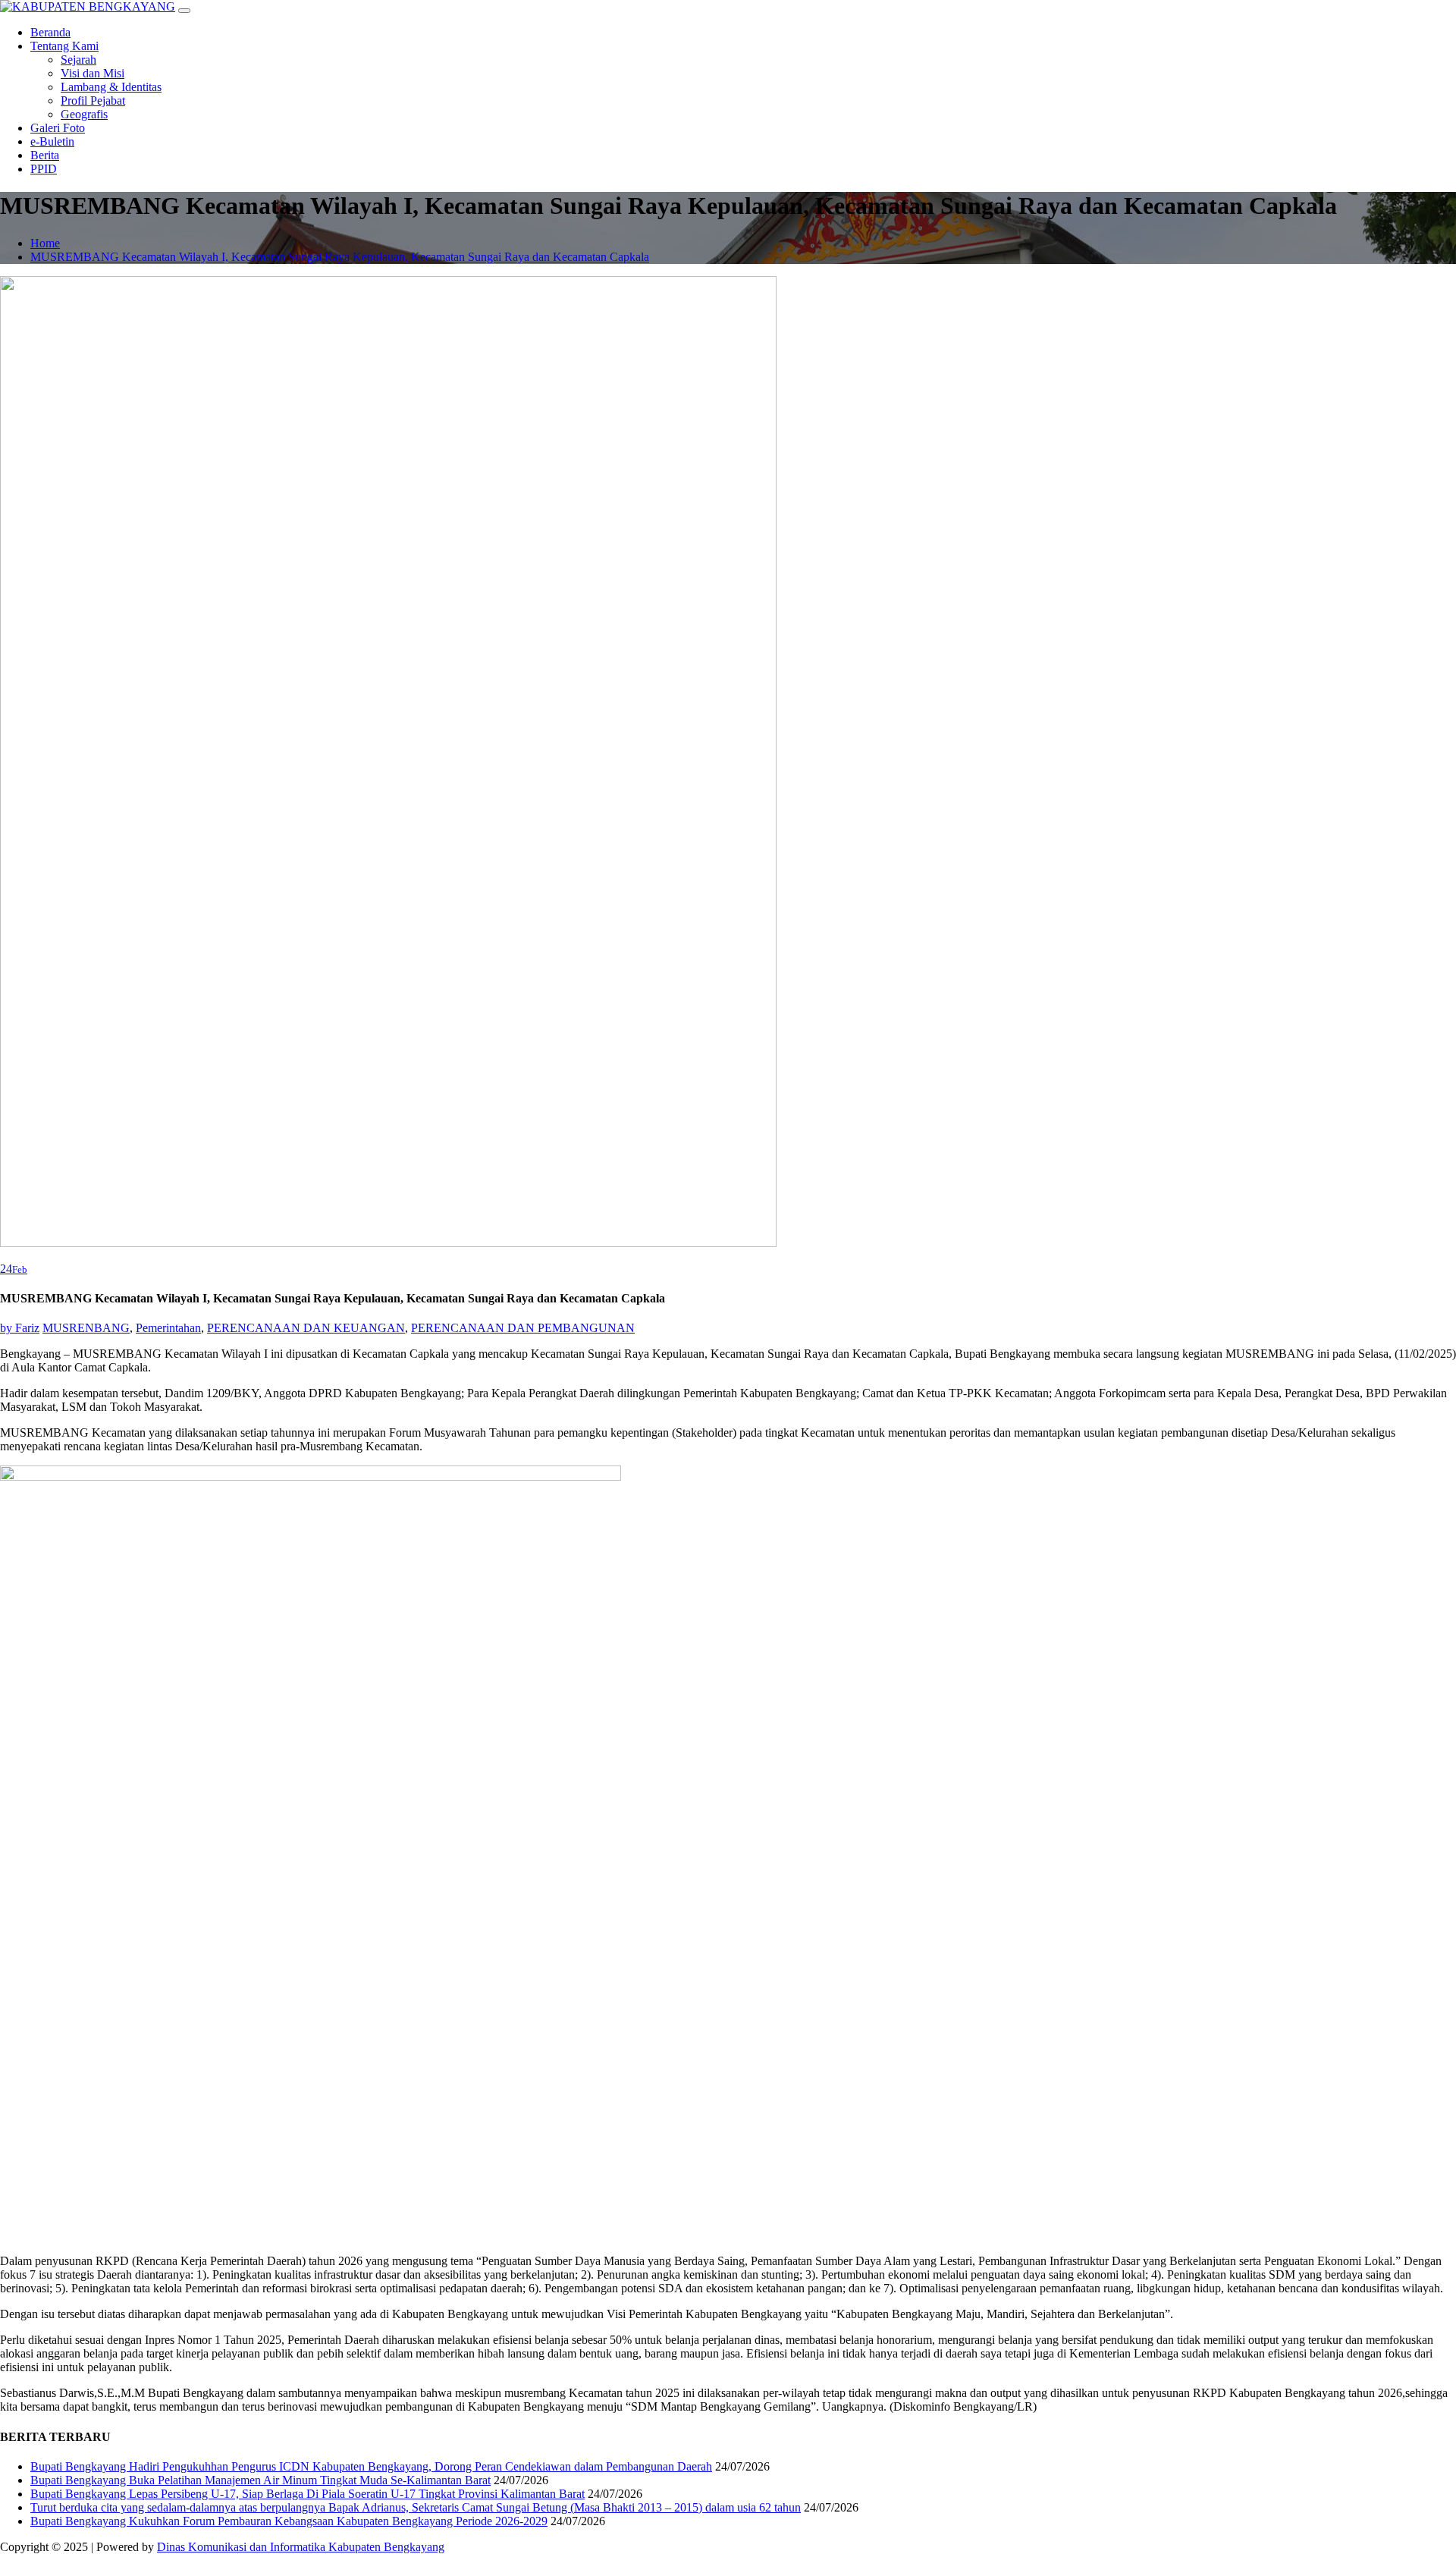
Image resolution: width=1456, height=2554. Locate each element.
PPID (44, 169)
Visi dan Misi (93, 73)
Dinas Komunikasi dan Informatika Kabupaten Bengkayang (301, 2547)
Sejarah (78, 60)
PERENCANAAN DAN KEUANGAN (306, 1328)
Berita (45, 155)
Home (45, 243)
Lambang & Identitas (111, 87)
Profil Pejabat (93, 101)
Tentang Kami (64, 46)
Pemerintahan (168, 1328)
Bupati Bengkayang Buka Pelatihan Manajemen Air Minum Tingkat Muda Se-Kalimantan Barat (260, 2480)
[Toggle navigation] (184, 11)
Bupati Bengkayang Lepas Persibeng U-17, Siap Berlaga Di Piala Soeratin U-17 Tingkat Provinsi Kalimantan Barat (308, 2494)
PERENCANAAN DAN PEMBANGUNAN (523, 1328)
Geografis (84, 114)
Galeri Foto (58, 128)
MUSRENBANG (86, 1328)
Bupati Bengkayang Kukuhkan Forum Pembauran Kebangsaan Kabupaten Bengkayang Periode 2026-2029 (289, 2521)
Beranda (50, 32)
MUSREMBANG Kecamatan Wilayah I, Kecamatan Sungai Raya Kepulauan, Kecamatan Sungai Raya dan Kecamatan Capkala (340, 257)
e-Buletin (52, 141)
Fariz (20, 1328)
